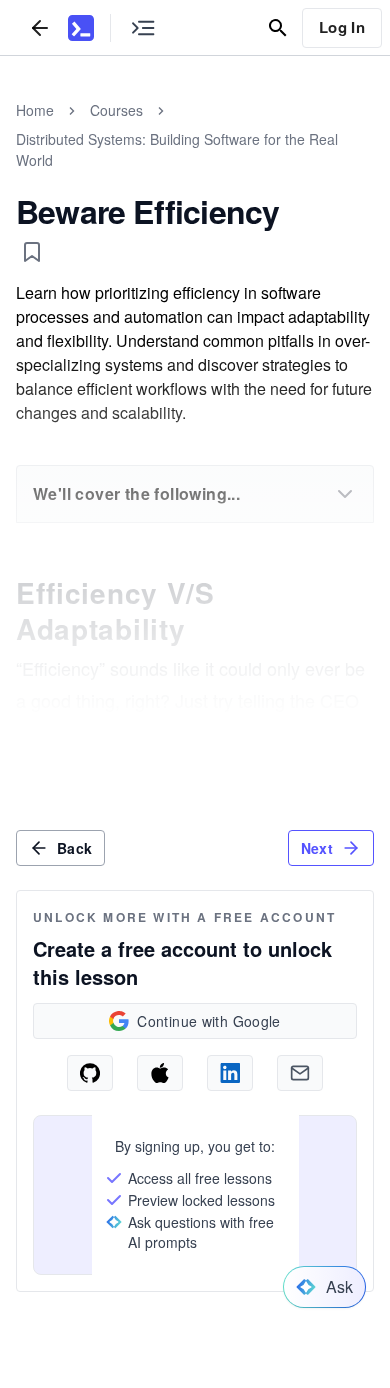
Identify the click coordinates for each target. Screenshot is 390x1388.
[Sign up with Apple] (160, 1073)
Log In (342, 27)
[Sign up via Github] (90, 1073)
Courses (116, 110)
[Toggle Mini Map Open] (143, 27)
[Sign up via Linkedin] (230, 1073)
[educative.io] (81, 28)
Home (35, 110)
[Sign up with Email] (300, 1073)
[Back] (40, 27)
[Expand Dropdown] (345, 494)
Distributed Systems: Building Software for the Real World (177, 149)
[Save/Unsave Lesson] (32, 252)
